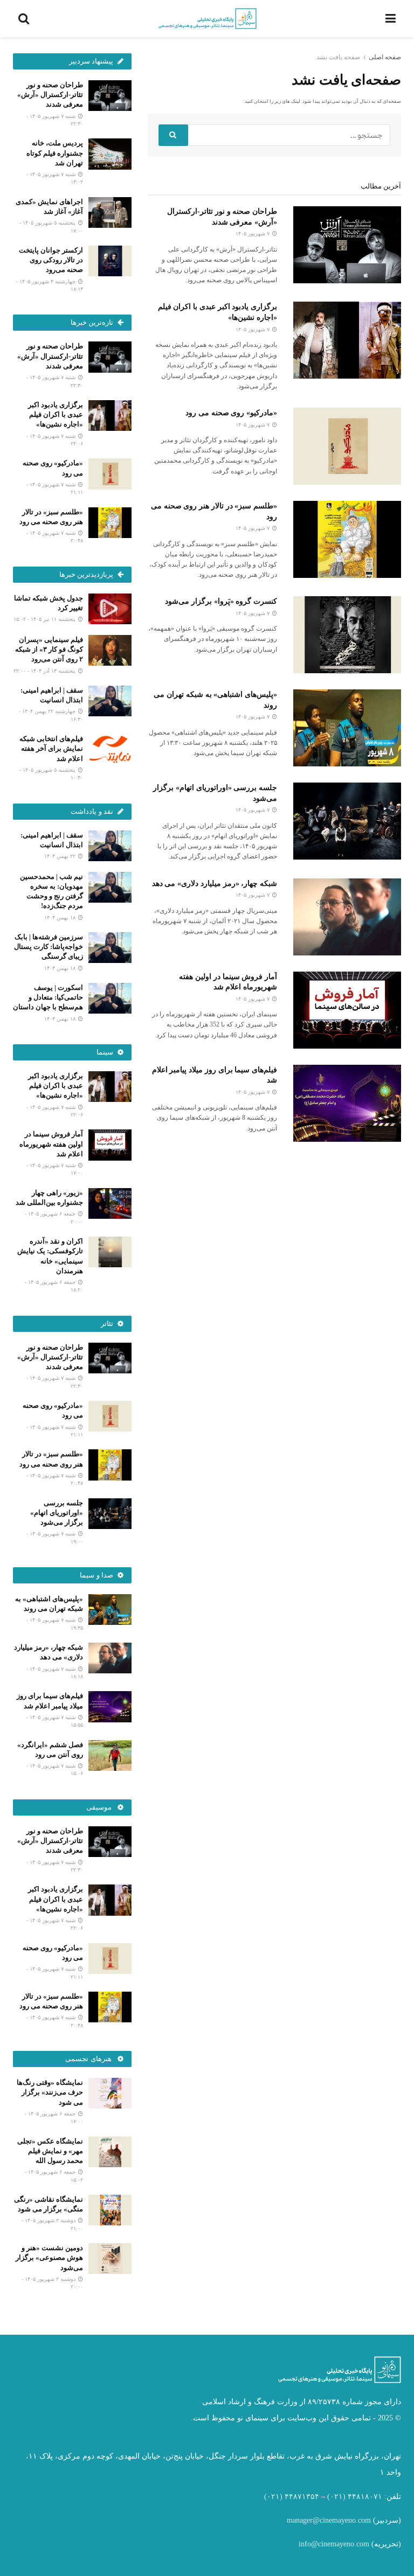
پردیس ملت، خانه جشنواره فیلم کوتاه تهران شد (55, 153)
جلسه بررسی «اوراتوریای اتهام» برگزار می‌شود (57, 1513)
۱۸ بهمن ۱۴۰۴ (61, 917)
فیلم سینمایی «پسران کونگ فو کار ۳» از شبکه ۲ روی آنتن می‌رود (49, 649)
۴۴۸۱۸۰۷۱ (365, 2497)
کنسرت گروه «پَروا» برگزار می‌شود (221, 601)
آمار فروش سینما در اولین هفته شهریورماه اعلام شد (51, 1144)
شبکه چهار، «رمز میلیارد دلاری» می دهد (215, 884)
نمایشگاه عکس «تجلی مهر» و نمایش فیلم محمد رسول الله (50, 2151)
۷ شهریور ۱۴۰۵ (253, 233)
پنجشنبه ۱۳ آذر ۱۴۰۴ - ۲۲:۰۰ (45, 671)
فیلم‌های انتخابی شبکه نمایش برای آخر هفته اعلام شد (51, 748)
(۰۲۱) (336, 2497)
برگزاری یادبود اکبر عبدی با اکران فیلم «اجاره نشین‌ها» (56, 414)
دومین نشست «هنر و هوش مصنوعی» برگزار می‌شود (49, 2257)
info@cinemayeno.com (334, 2544)
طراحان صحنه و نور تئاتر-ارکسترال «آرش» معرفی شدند (50, 95)
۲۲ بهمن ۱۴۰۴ (61, 856)
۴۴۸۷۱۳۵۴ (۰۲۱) (292, 2497)
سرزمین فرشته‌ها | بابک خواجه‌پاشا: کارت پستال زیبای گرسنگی (49, 947)
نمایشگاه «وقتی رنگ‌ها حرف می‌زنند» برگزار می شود (50, 2092)
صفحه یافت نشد (338, 57)
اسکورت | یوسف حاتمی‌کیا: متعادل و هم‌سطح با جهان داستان (48, 997)
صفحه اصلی (385, 57)
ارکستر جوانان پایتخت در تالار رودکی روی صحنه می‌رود (51, 260)
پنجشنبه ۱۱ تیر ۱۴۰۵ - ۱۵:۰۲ (45, 619)
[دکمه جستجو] (173, 135)
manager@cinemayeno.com (329, 2520)
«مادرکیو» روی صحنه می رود (231, 413)
